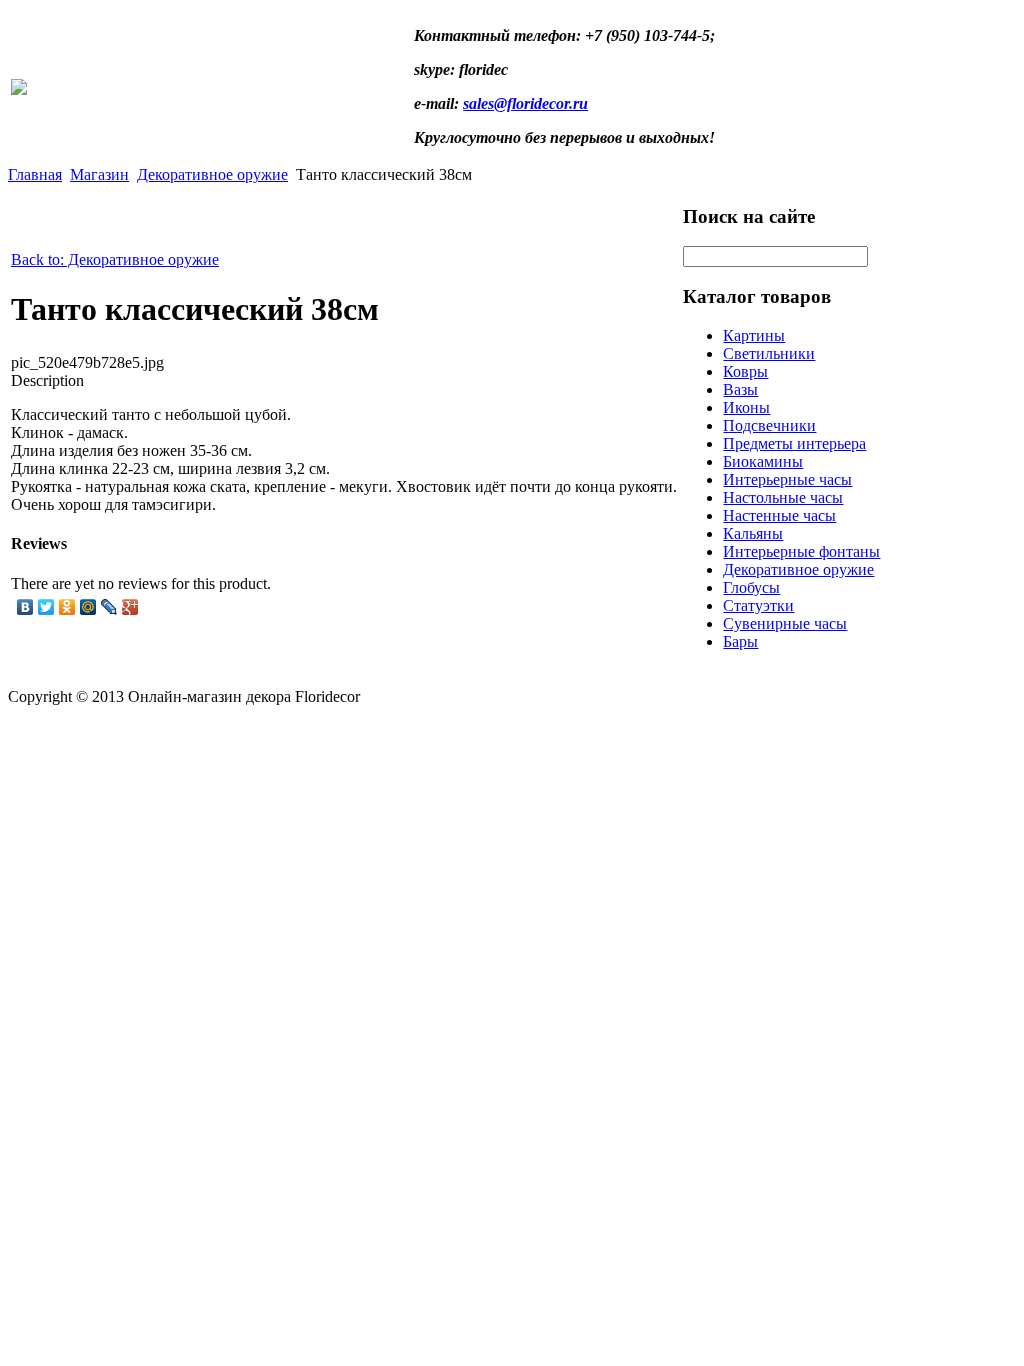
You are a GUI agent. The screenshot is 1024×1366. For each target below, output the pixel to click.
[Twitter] (46, 607)
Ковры (745, 371)
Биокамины (763, 461)
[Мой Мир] (88, 607)
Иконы (746, 407)
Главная (35, 174)
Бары (740, 641)
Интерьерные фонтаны (801, 551)
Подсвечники (769, 425)
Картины (754, 335)
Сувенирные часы (785, 623)
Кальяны (753, 533)
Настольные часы (783, 497)
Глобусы (751, 587)
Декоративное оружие (212, 174)
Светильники (769, 353)
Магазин (99, 174)
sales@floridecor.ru (525, 103)
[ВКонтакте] (25, 607)
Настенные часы (779, 515)
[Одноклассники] (67, 607)
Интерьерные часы (787, 479)
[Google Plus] (130, 607)
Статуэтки (758, 605)
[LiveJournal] (109, 607)
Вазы (740, 389)
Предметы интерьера (794, 443)
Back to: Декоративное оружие (115, 259)
